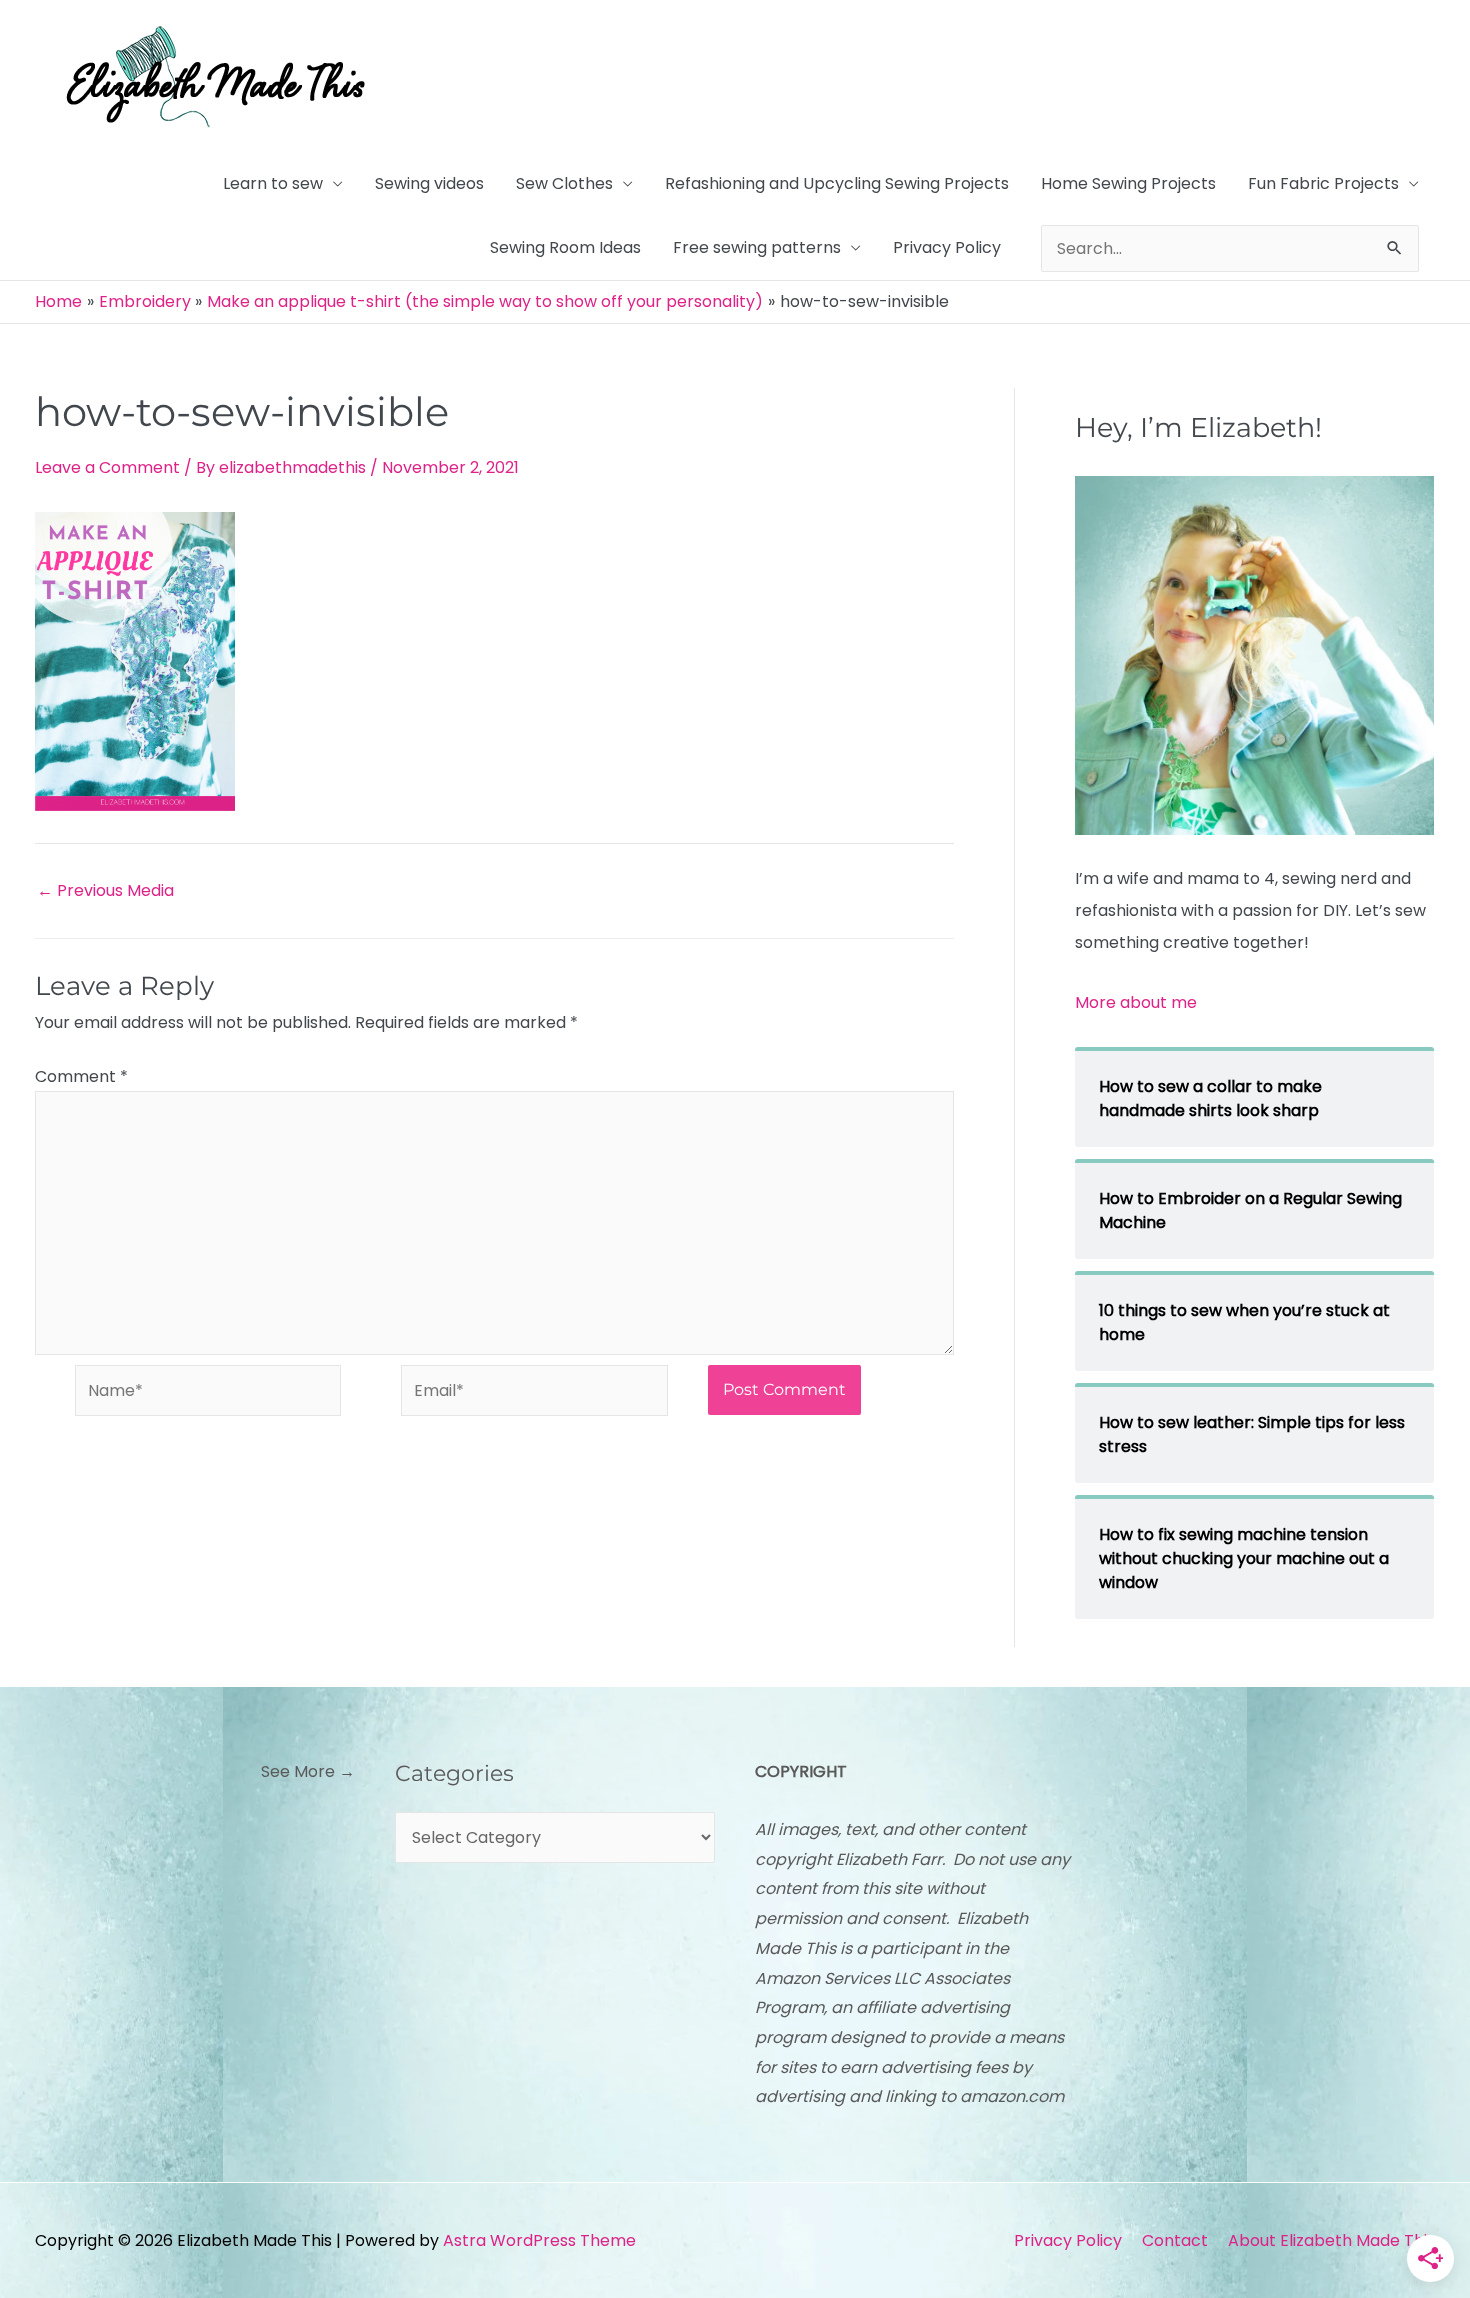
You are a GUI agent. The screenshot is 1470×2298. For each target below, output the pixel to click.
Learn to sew (273, 183)
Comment (81, 1076)
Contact (1175, 2240)
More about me (1136, 1002)
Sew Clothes (564, 183)
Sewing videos (429, 183)
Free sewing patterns (757, 247)
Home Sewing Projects (1128, 183)
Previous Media (105, 891)
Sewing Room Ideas (565, 247)
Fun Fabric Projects (1323, 183)
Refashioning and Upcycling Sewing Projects (837, 183)
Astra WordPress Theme (539, 2240)
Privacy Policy (947, 247)
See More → (308, 1771)
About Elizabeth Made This (1331, 2240)
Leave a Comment (107, 467)
